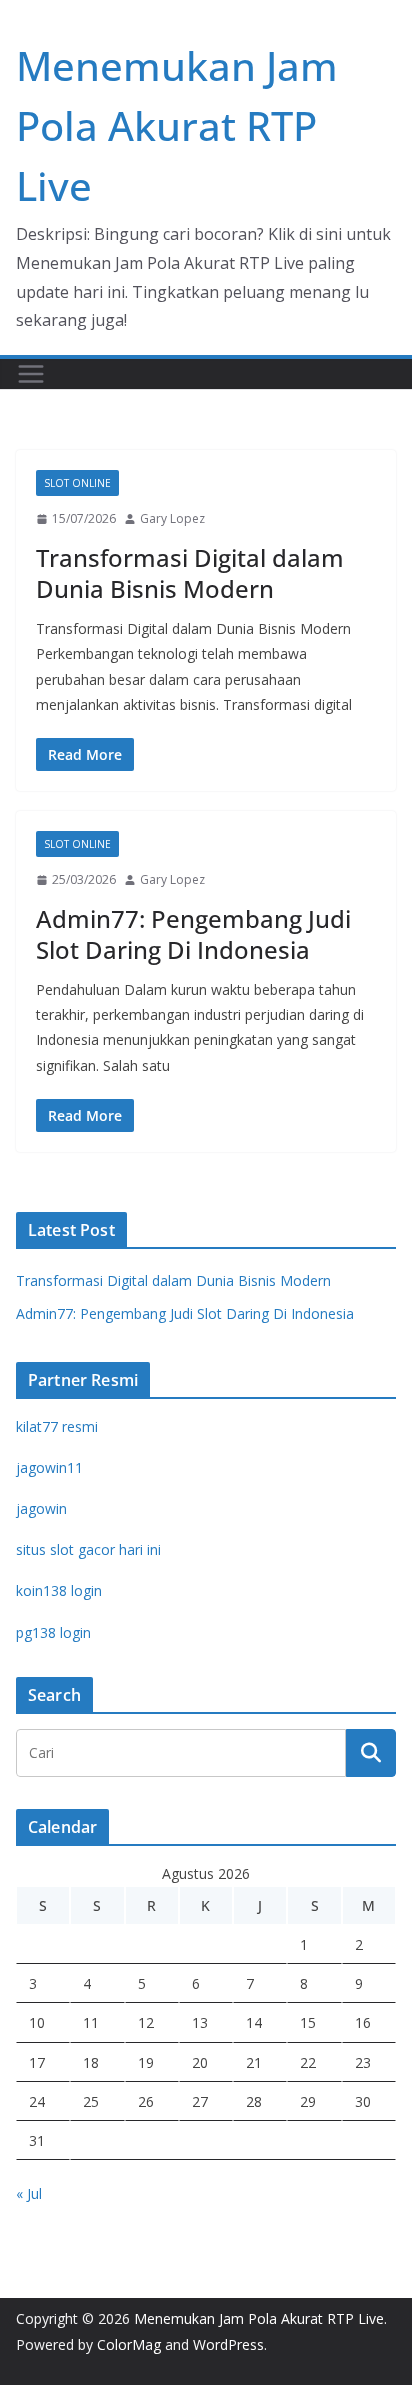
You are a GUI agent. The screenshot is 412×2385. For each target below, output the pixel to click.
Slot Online (77, 483)
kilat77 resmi (57, 1426)
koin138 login (59, 1590)
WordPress (228, 2344)
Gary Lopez (172, 518)
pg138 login (53, 1632)
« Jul (29, 2193)
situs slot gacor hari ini (88, 1549)
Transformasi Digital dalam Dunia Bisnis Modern (190, 573)
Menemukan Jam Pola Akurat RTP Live (177, 125)
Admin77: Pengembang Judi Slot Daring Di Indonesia (193, 934)
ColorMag (129, 2344)
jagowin (41, 1508)
